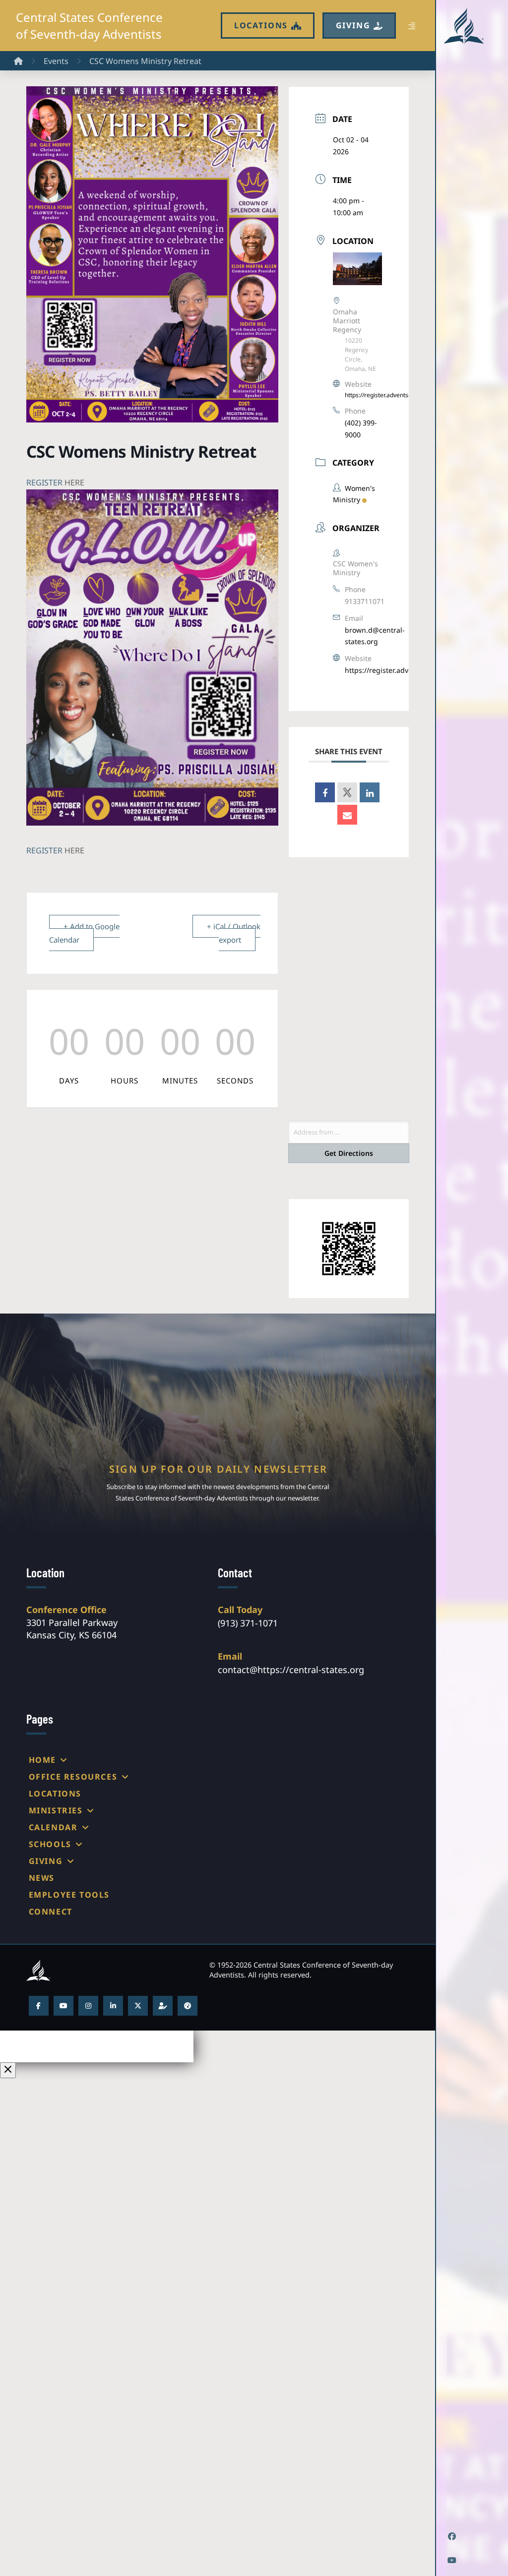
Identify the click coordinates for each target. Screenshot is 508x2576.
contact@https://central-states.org (291, 1670)
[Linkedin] (370, 792)
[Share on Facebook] (325, 792)
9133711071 (365, 601)
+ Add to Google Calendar (84, 933)
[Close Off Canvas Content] (8, 2070)
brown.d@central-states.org (375, 636)
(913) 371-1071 (248, 1623)
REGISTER (44, 482)
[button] (412, 26)
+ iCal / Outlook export (234, 933)
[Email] (347, 815)
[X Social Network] (347, 792)
